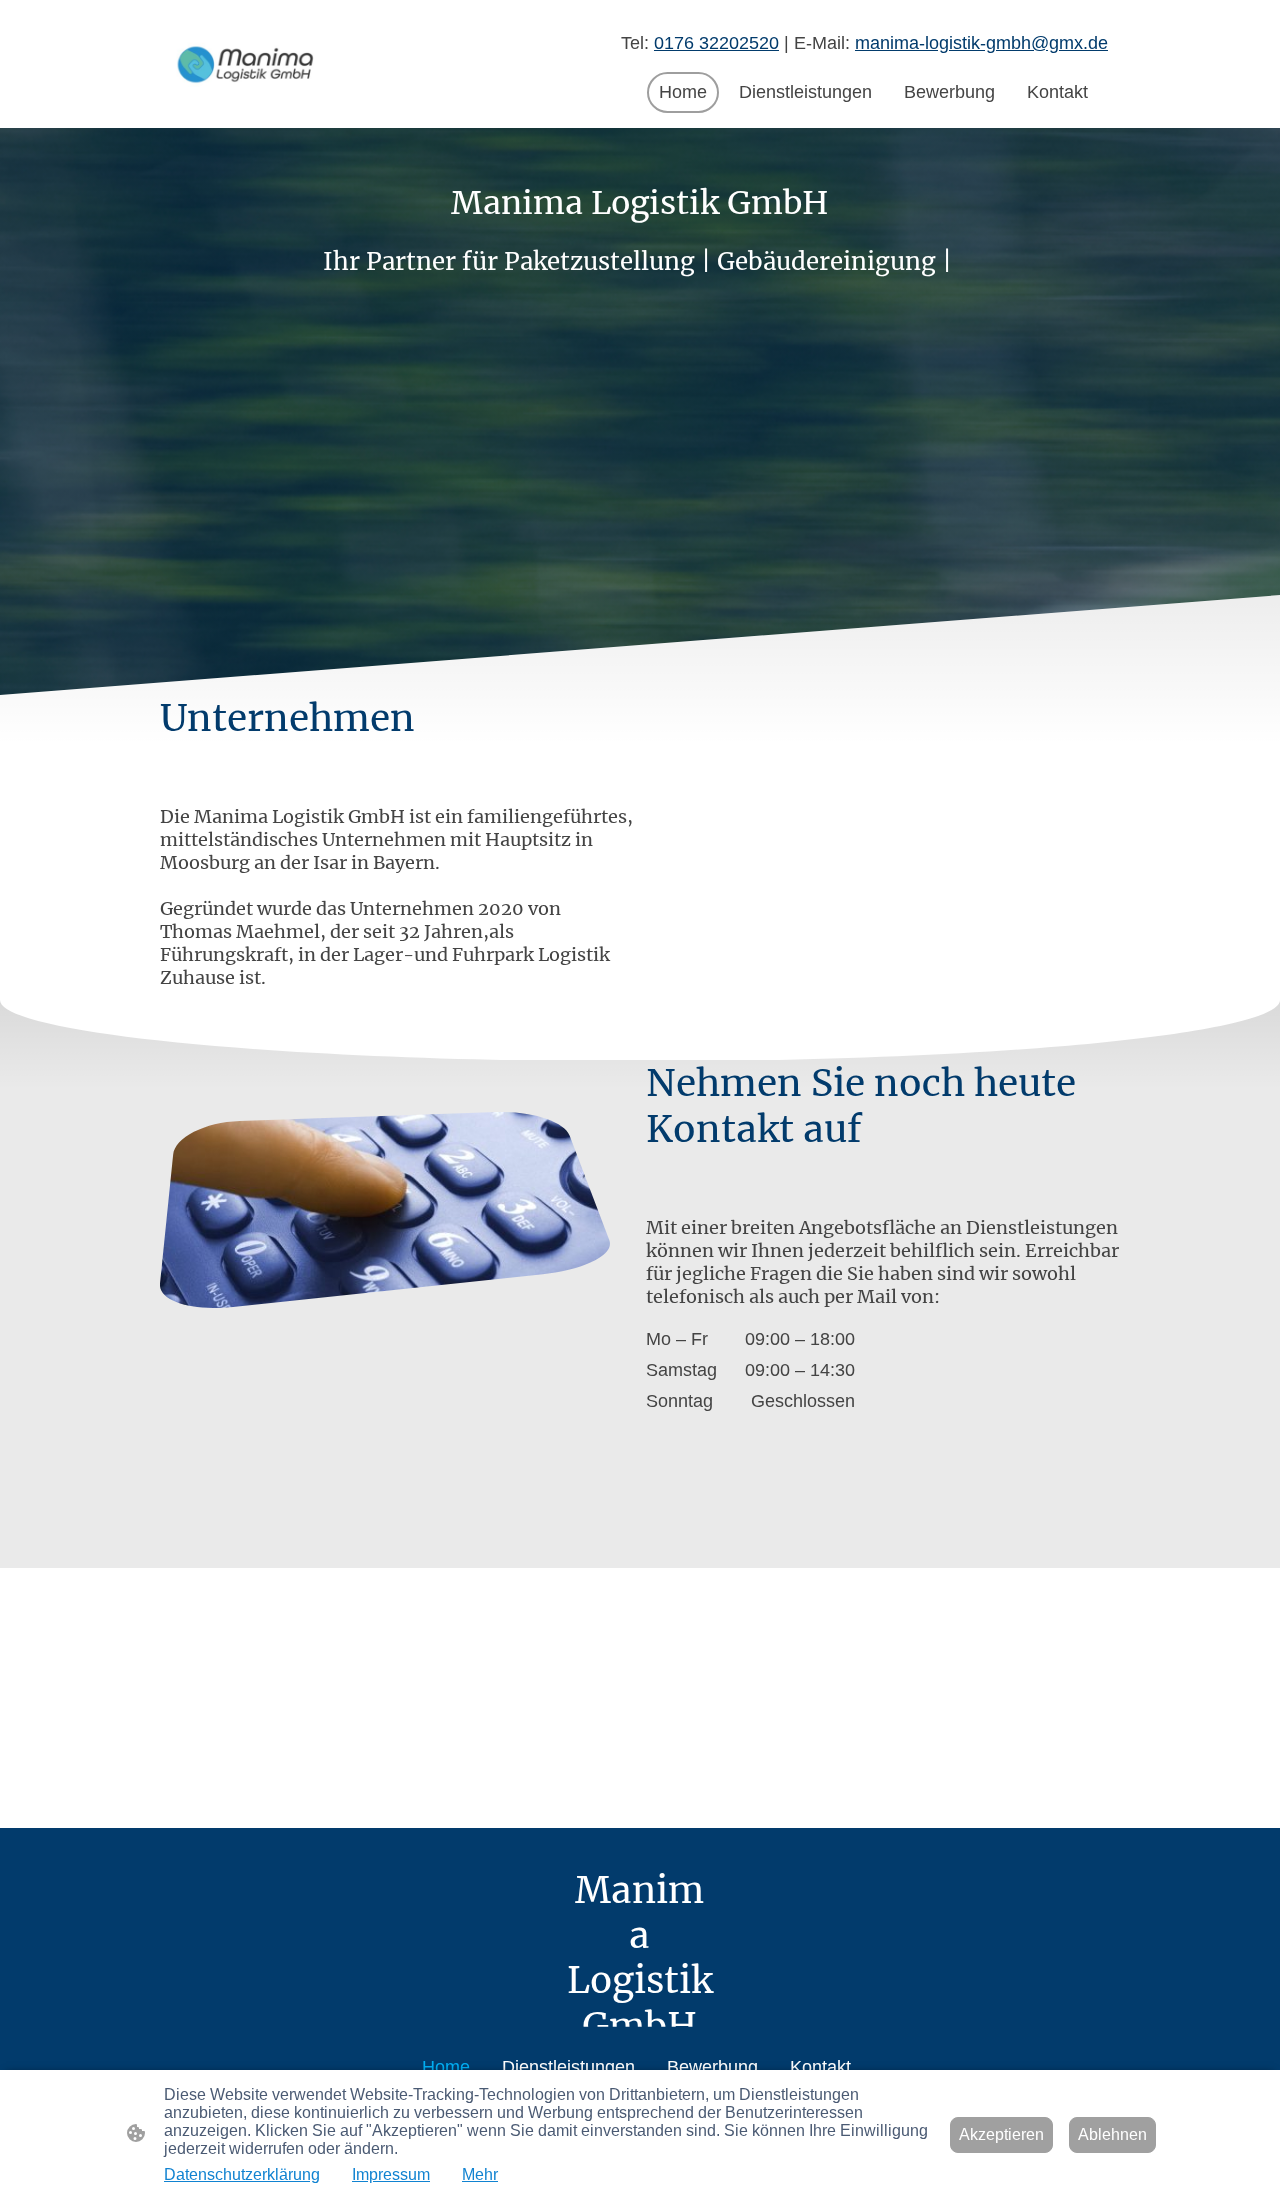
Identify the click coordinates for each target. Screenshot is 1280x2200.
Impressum (391, 2174)
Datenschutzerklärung (242, 2174)
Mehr (480, 2174)
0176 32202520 (716, 43)
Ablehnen (1112, 2134)
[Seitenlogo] (246, 64)
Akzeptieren (1001, 2134)
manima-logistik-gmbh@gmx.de (981, 43)
